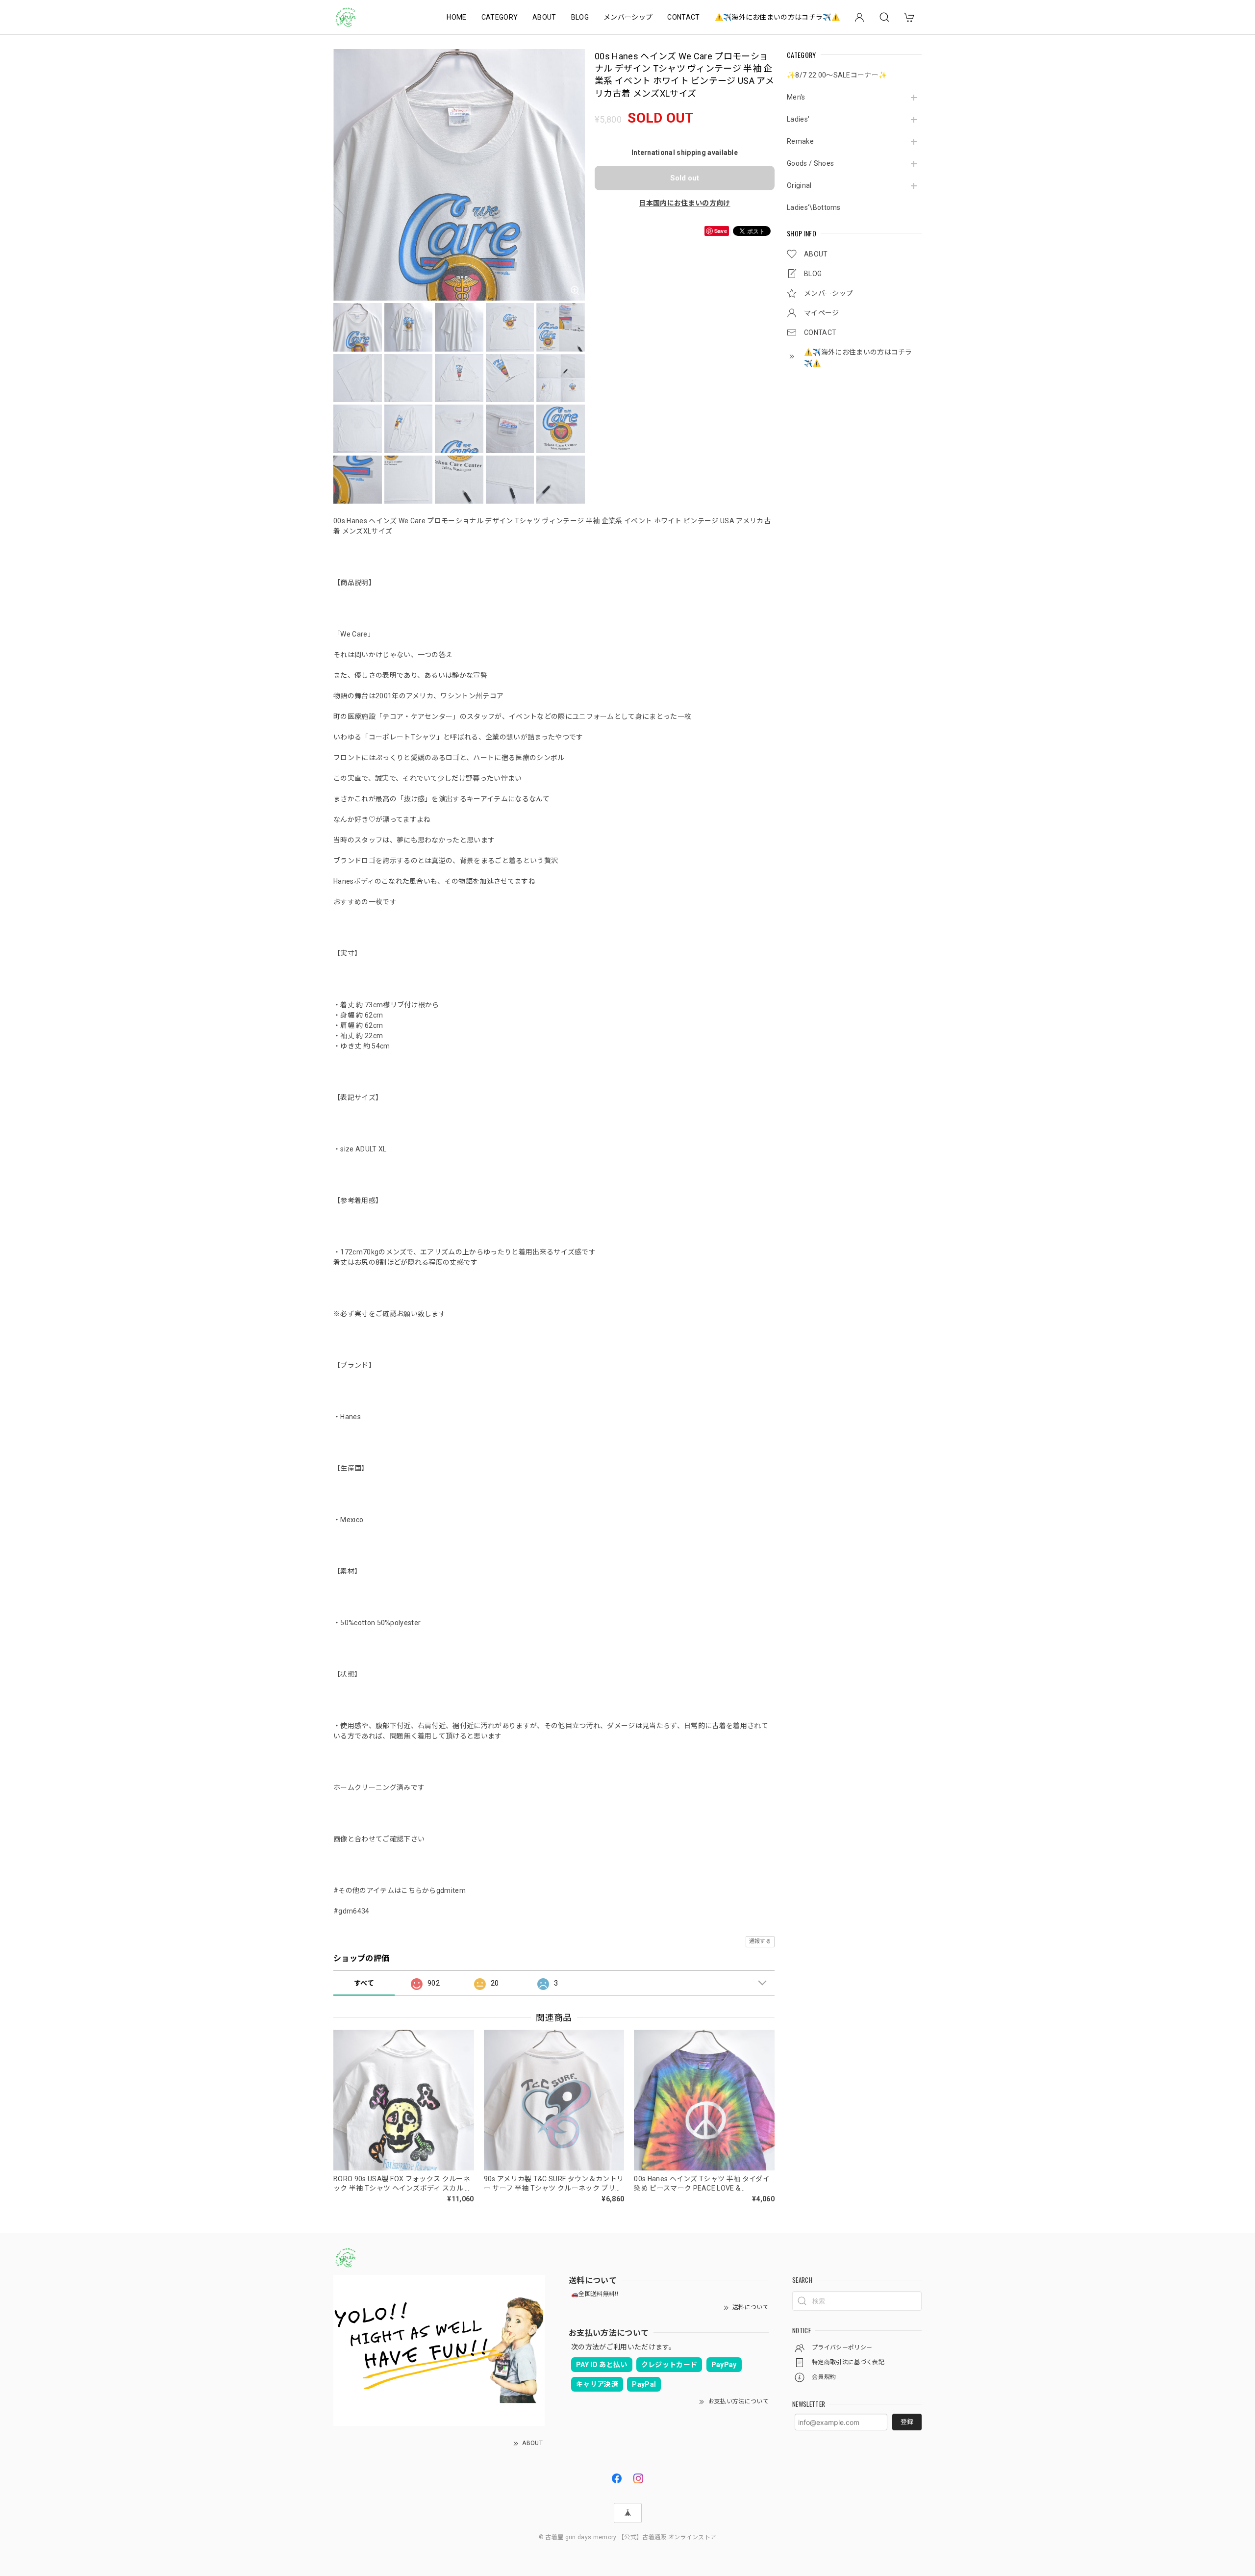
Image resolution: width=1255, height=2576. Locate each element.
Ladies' (798, 119)
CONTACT (683, 17)
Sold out (685, 178)
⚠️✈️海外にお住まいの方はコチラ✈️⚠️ (777, 17)
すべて (364, 1983)
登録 (907, 2422)
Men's (796, 97)
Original (799, 185)
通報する (760, 1941)
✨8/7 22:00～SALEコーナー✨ (837, 75)
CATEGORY (500, 17)
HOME (456, 17)
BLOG (580, 17)
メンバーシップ (628, 17)
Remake (800, 141)
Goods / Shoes (810, 163)
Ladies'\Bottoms (814, 207)
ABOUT (544, 17)
